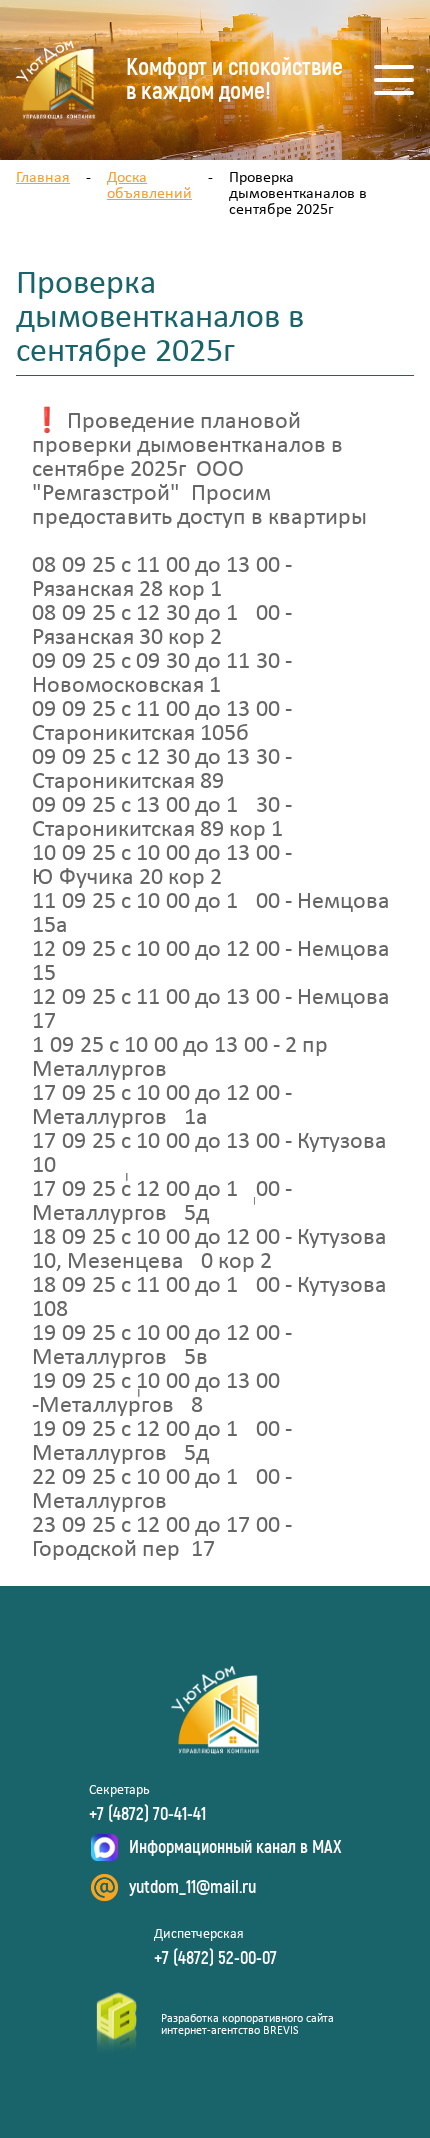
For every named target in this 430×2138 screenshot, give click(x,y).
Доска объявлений (149, 186)
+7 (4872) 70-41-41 (147, 1815)
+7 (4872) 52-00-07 (215, 1959)
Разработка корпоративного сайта (247, 2019)
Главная (43, 178)
